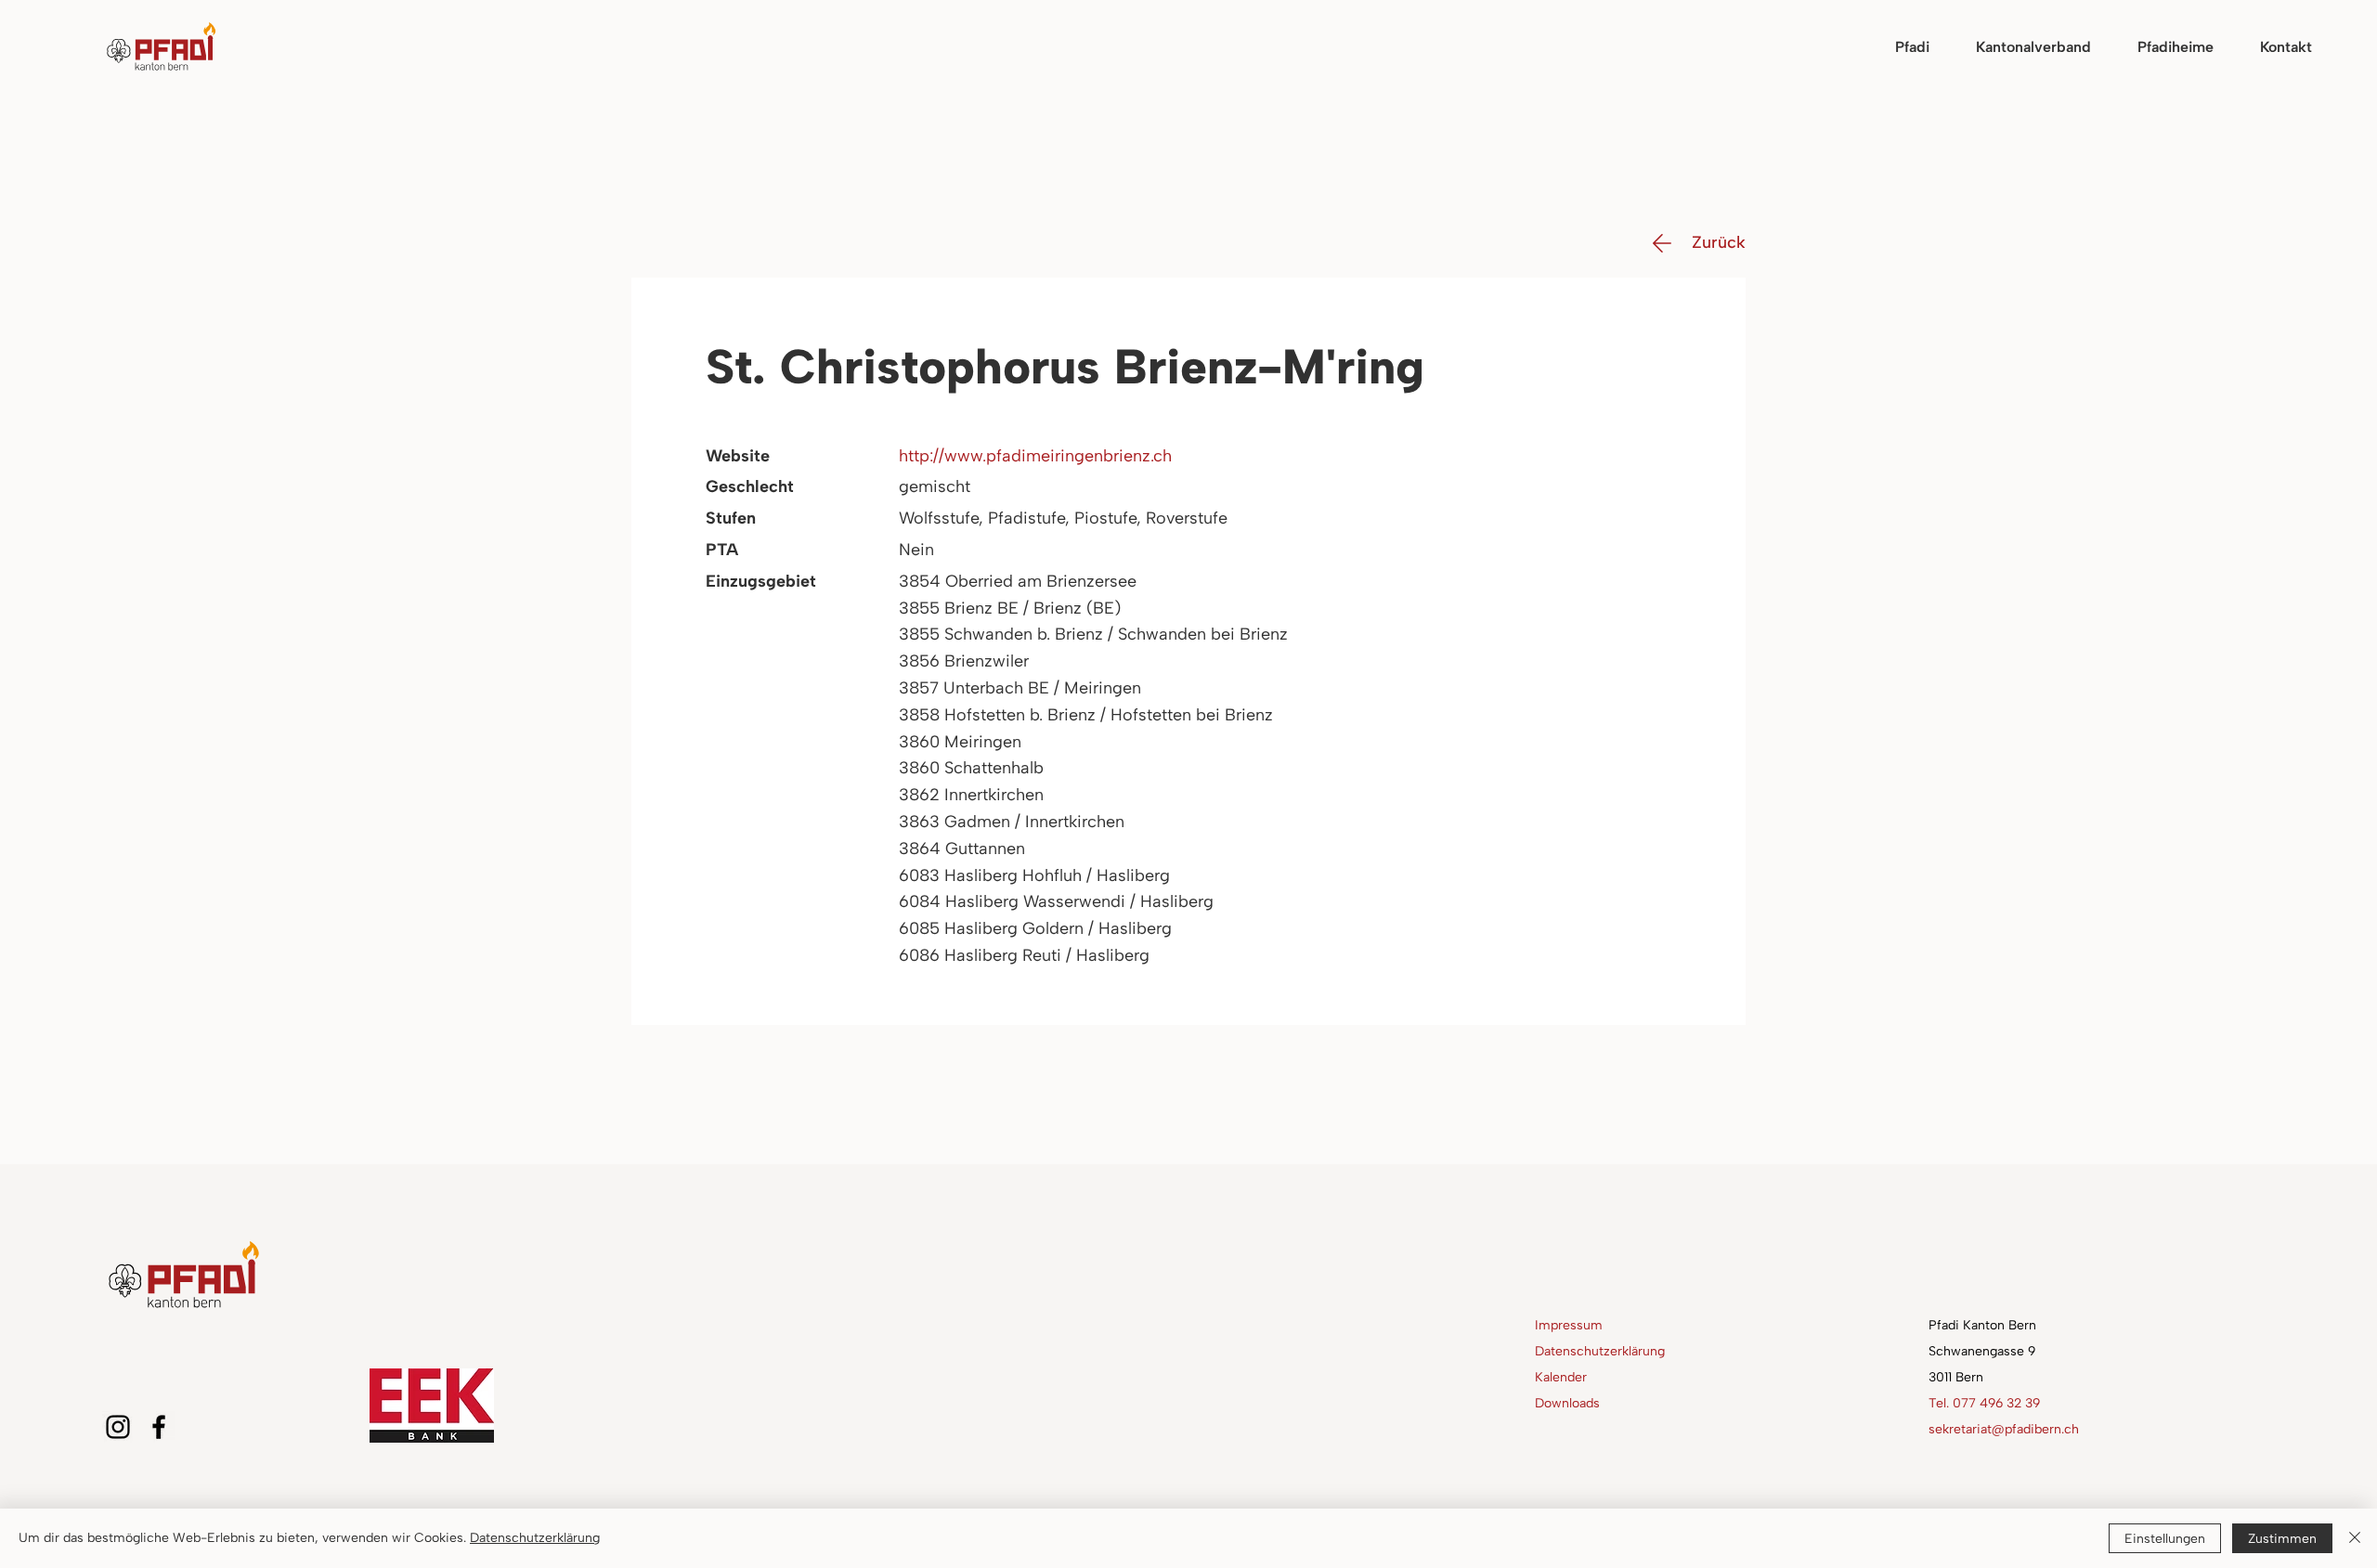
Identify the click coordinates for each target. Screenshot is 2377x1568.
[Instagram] (118, 1427)
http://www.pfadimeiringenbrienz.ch (1035, 456)
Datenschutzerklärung (1600, 1351)
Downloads (1567, 1403)
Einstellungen (2165, 1539)
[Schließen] (2355, 1538)
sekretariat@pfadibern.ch (2004, 1429)
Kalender (1561, 1377)
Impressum (1569, 1325)
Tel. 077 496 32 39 (1984, 1403)
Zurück (1719, 242)
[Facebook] (159, 1427)
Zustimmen (2282, 1539)
